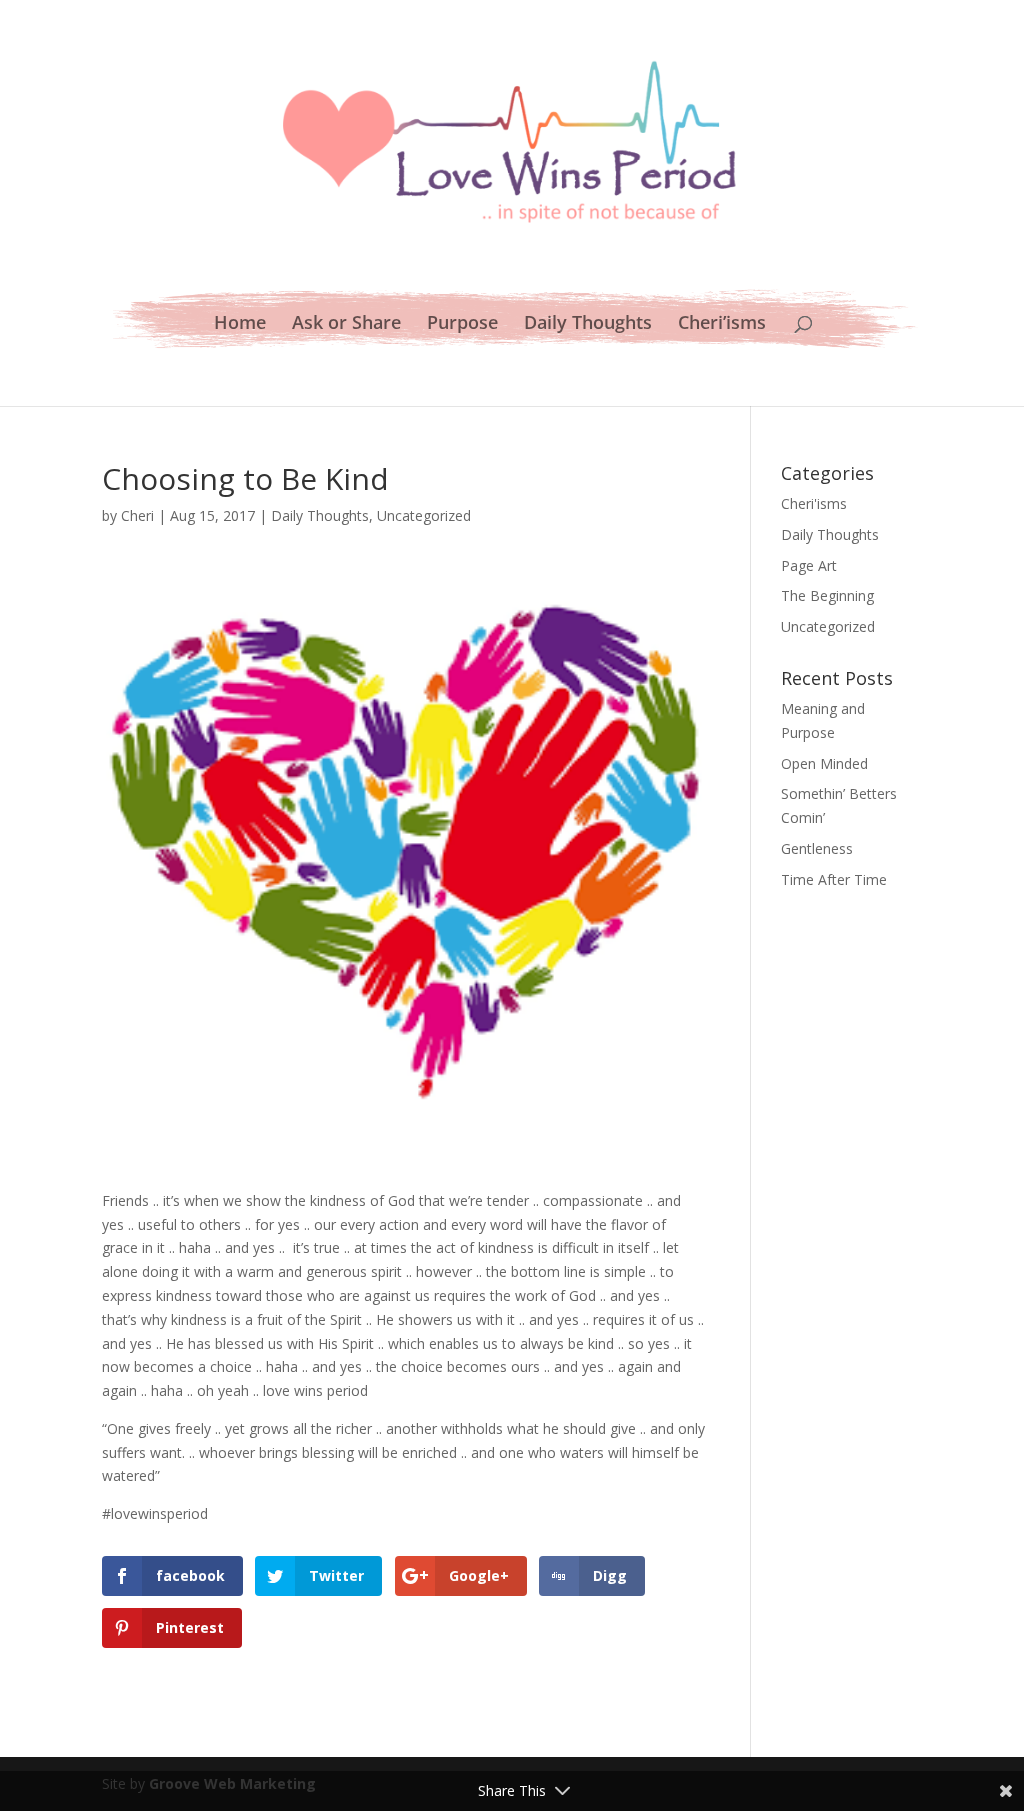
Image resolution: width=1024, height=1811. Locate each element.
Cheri (137, 515)
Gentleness (817, 848)
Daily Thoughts (588, 324)
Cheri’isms (722, 324)
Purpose (462, 324)
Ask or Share (346, 324)
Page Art (809, 565)
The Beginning (827, 595)
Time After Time (834, 879)
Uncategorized (424, 515)
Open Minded (824, 763)
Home (240, 324)
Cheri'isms (814, 503)
